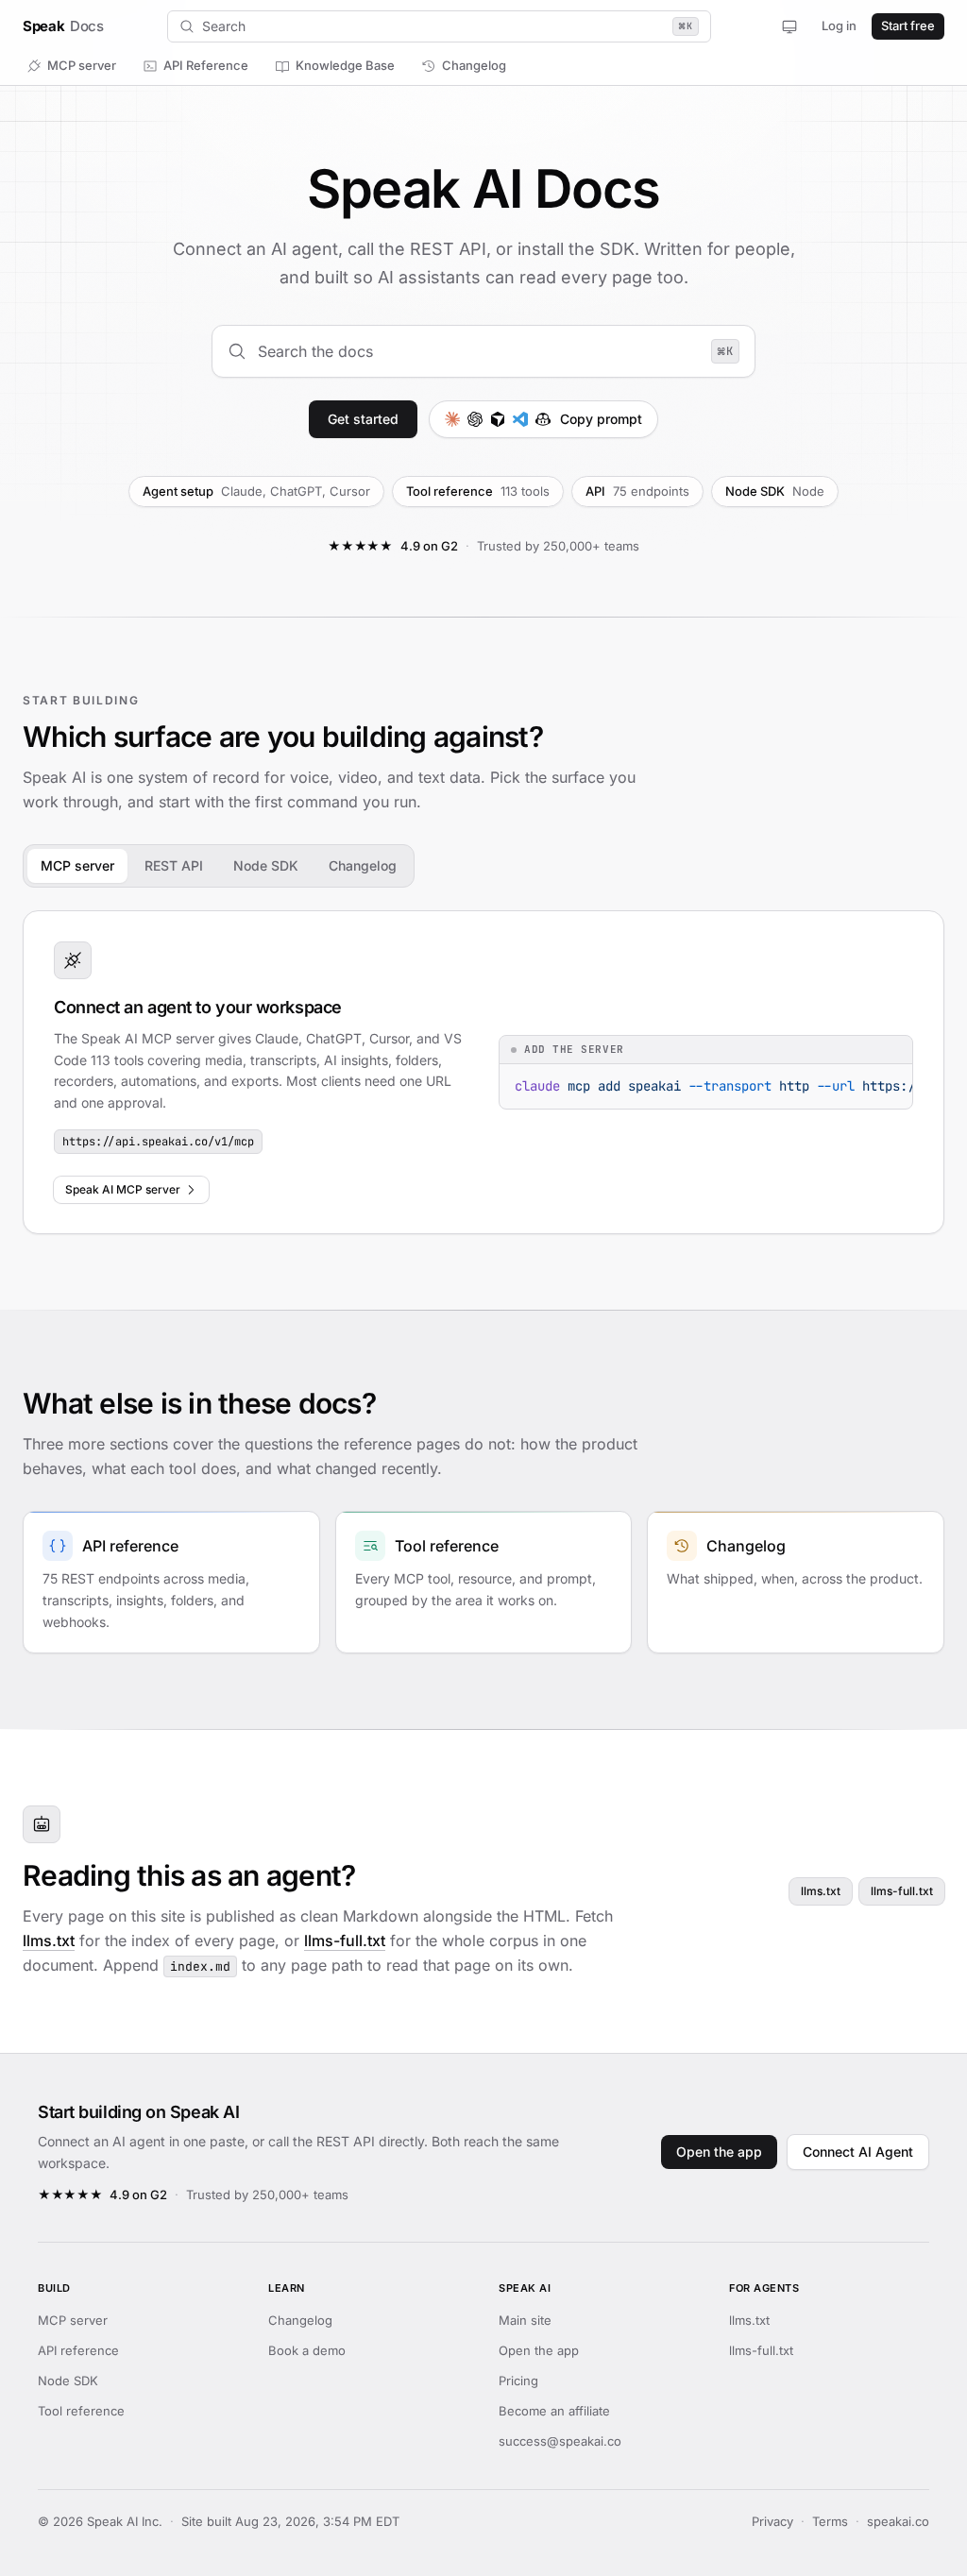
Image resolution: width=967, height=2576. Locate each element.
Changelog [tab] (363, 865)
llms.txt (49, 1940)
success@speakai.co (560, 2441)
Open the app (719, 2152)
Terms (830, 2521)
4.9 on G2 (429, 546)
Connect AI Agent (858, 2152)
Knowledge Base (345, 65)
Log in (839, 25)
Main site (525, 2320)
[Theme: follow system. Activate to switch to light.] (789, 26)
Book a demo (307, 2350)
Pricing (518, 2381)
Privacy (772, 2521)
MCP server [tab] (77, 865)
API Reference (206, 65)
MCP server (82, 65)
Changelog (474, 65)
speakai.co (898, 2521)
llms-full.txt (345, 1940)
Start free (908, 25)
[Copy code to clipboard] (891, 1085)
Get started (363, 419)
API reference (78, 2350)
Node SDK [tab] (266, 865)
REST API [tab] (174, 865)
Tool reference (81, 2411)
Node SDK (68, 2381)
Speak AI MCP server (123, 1189)
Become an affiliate (554, 2411)
